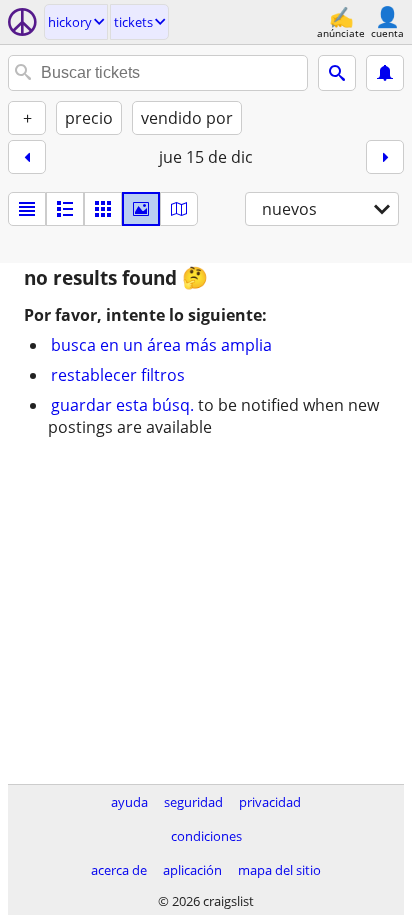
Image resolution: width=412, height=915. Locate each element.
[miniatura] (65, 209)
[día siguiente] (385, 157)
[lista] (27, 209)
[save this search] (385, 73)
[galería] (141, 209)
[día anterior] (27, 157)
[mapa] (179, 209)
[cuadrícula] (103, 209)
